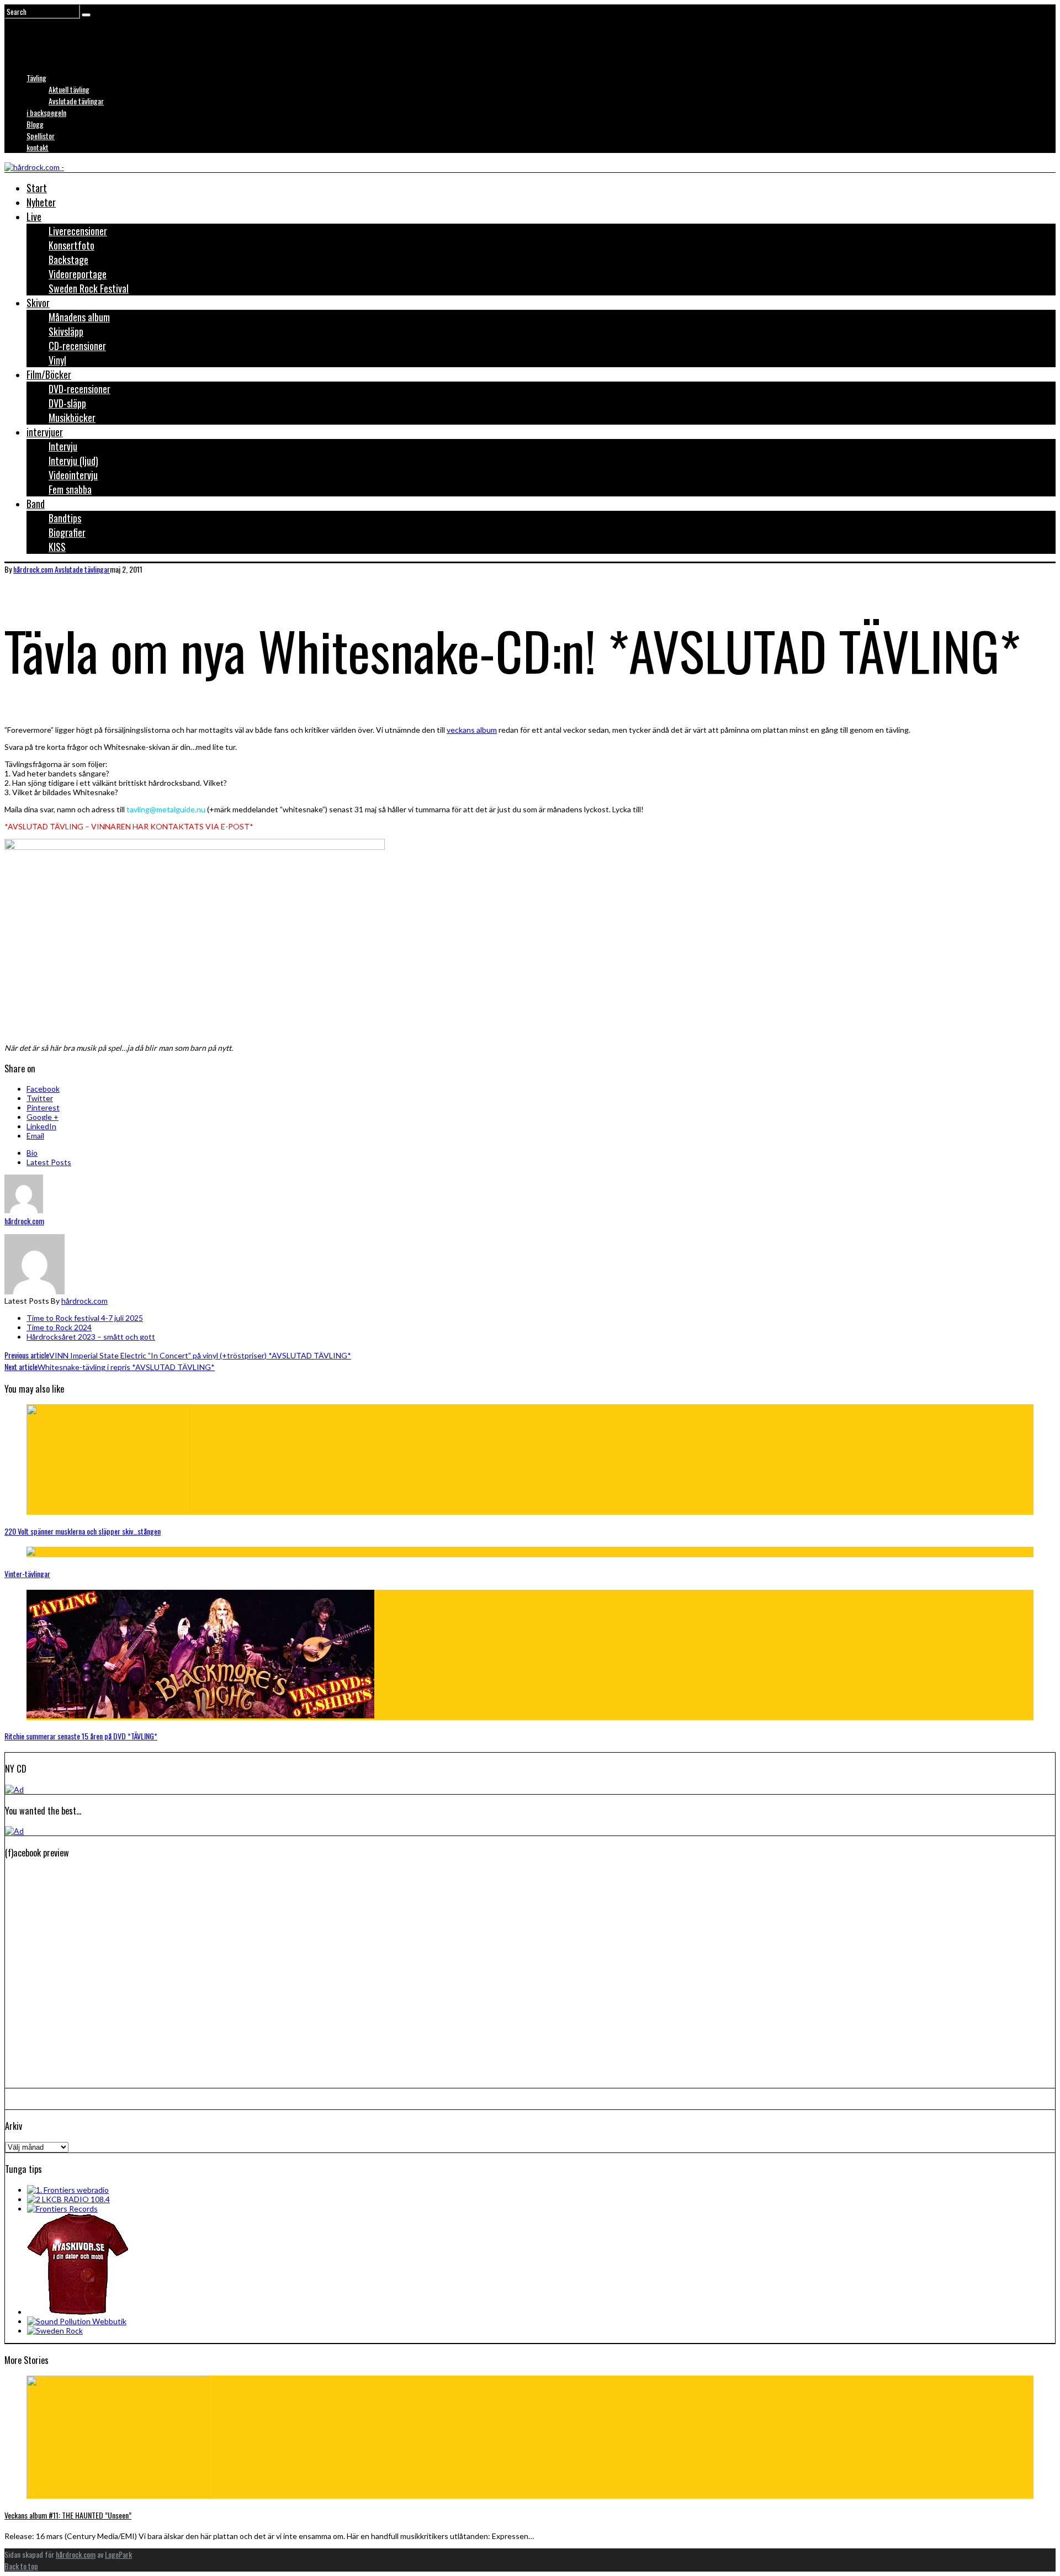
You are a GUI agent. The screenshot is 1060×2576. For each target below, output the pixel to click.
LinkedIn (41, 1126)
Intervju (63, 446)
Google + (43, 1117)
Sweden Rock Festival (89, 288)
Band (36, 504)
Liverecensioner (78, 231)
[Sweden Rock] (55, 2331)
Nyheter (41, 202)
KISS (57, 547)
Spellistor (41, 136)
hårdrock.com (84, 1301)
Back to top (21, 2566)
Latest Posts (49, 1162)
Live (34, 216)
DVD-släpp (67, 403)
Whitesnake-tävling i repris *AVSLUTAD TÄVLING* (110, 1367)
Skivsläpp (66, 331)
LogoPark (118, 2554)
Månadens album (79, 317)
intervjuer (45, 432)
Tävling (36, 78)
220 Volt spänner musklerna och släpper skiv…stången (83, 1531)
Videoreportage (78, 274)
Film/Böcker (49, 374)
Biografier (67, 532)
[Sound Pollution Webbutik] (77, 2321)
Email (35, 1136)
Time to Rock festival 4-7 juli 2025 (85, 1318)
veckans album (472, 730)
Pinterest (43, 1107)
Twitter (40, 1098)
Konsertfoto (71, 245)
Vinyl (57, 360)
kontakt (38, 147)
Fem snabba (70, 489)
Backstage (68, 260)
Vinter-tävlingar (27, 1573)
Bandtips (65, 518)
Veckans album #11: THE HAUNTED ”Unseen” (68, 2515)
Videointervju (73, 475)
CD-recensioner (77, 346)
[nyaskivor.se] (78, 2312)
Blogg (35, 124)
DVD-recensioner (79, 389)
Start (37, 188)
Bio (32, 1153)
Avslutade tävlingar (76, 101)
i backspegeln (46, 112)
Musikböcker (72, 417)
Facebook (43, 1089)
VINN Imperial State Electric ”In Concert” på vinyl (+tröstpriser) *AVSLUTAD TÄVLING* (178, 1355)
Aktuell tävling (69, 89)
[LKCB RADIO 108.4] (68, 2199)
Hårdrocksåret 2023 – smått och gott (91, 1337)
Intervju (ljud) (73, 461)
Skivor (38, 303)
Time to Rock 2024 (59, 1327)
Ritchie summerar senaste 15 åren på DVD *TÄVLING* (81, 1736)
